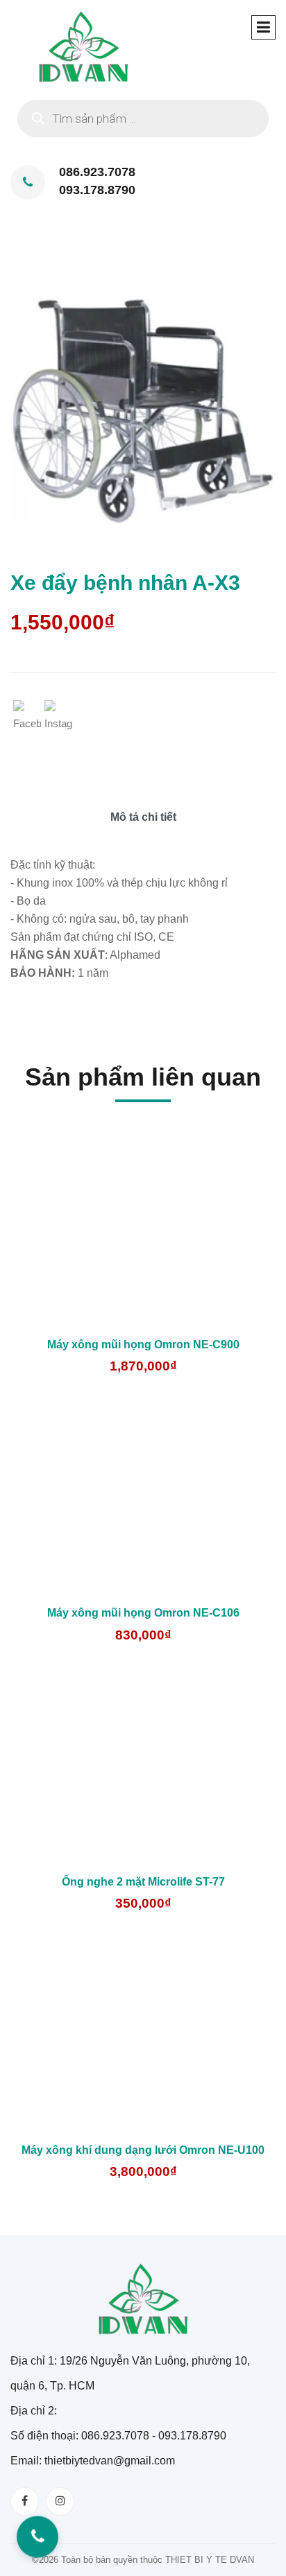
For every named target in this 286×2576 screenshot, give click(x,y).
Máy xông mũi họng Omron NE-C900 (143, 1344)
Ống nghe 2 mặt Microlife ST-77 (143, 1882)
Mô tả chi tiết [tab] (143, 817)
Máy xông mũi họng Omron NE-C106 (143, 1613)
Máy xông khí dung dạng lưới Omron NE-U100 (143, 2150)
